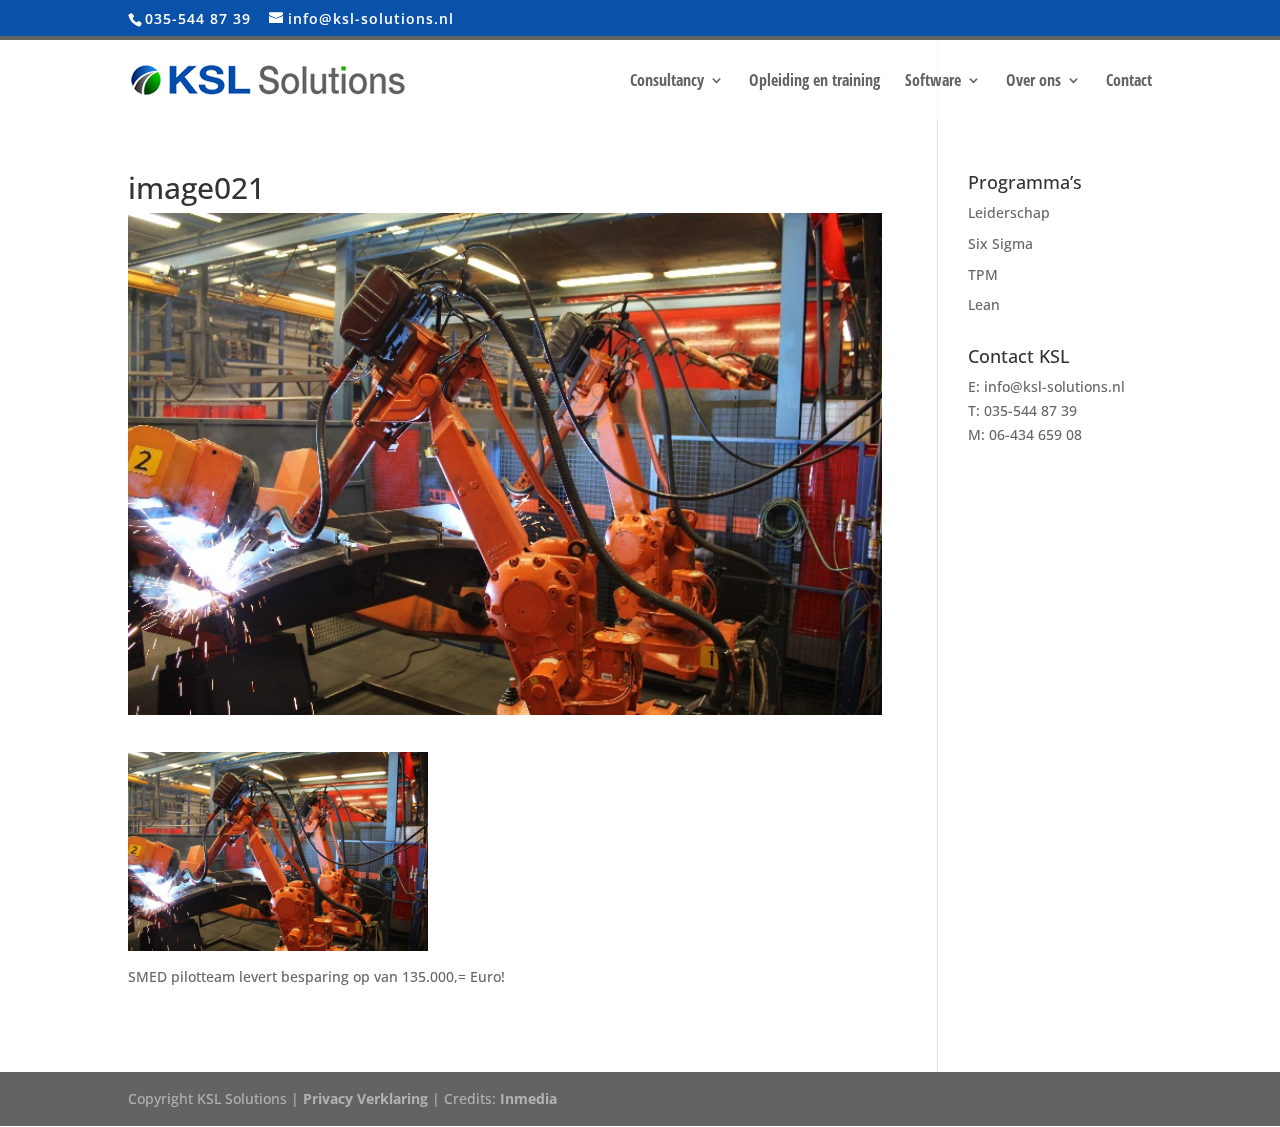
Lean (984, 304)
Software (933, 82)
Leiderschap (1009, 212)
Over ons (1033, 82)
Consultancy (667, 82)
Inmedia (528, 1098)
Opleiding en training (814, 82)
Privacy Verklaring (365, 1098)
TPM (983, 274)
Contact (1129, 82)
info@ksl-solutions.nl (1054, 386)
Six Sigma (1000, 243)
